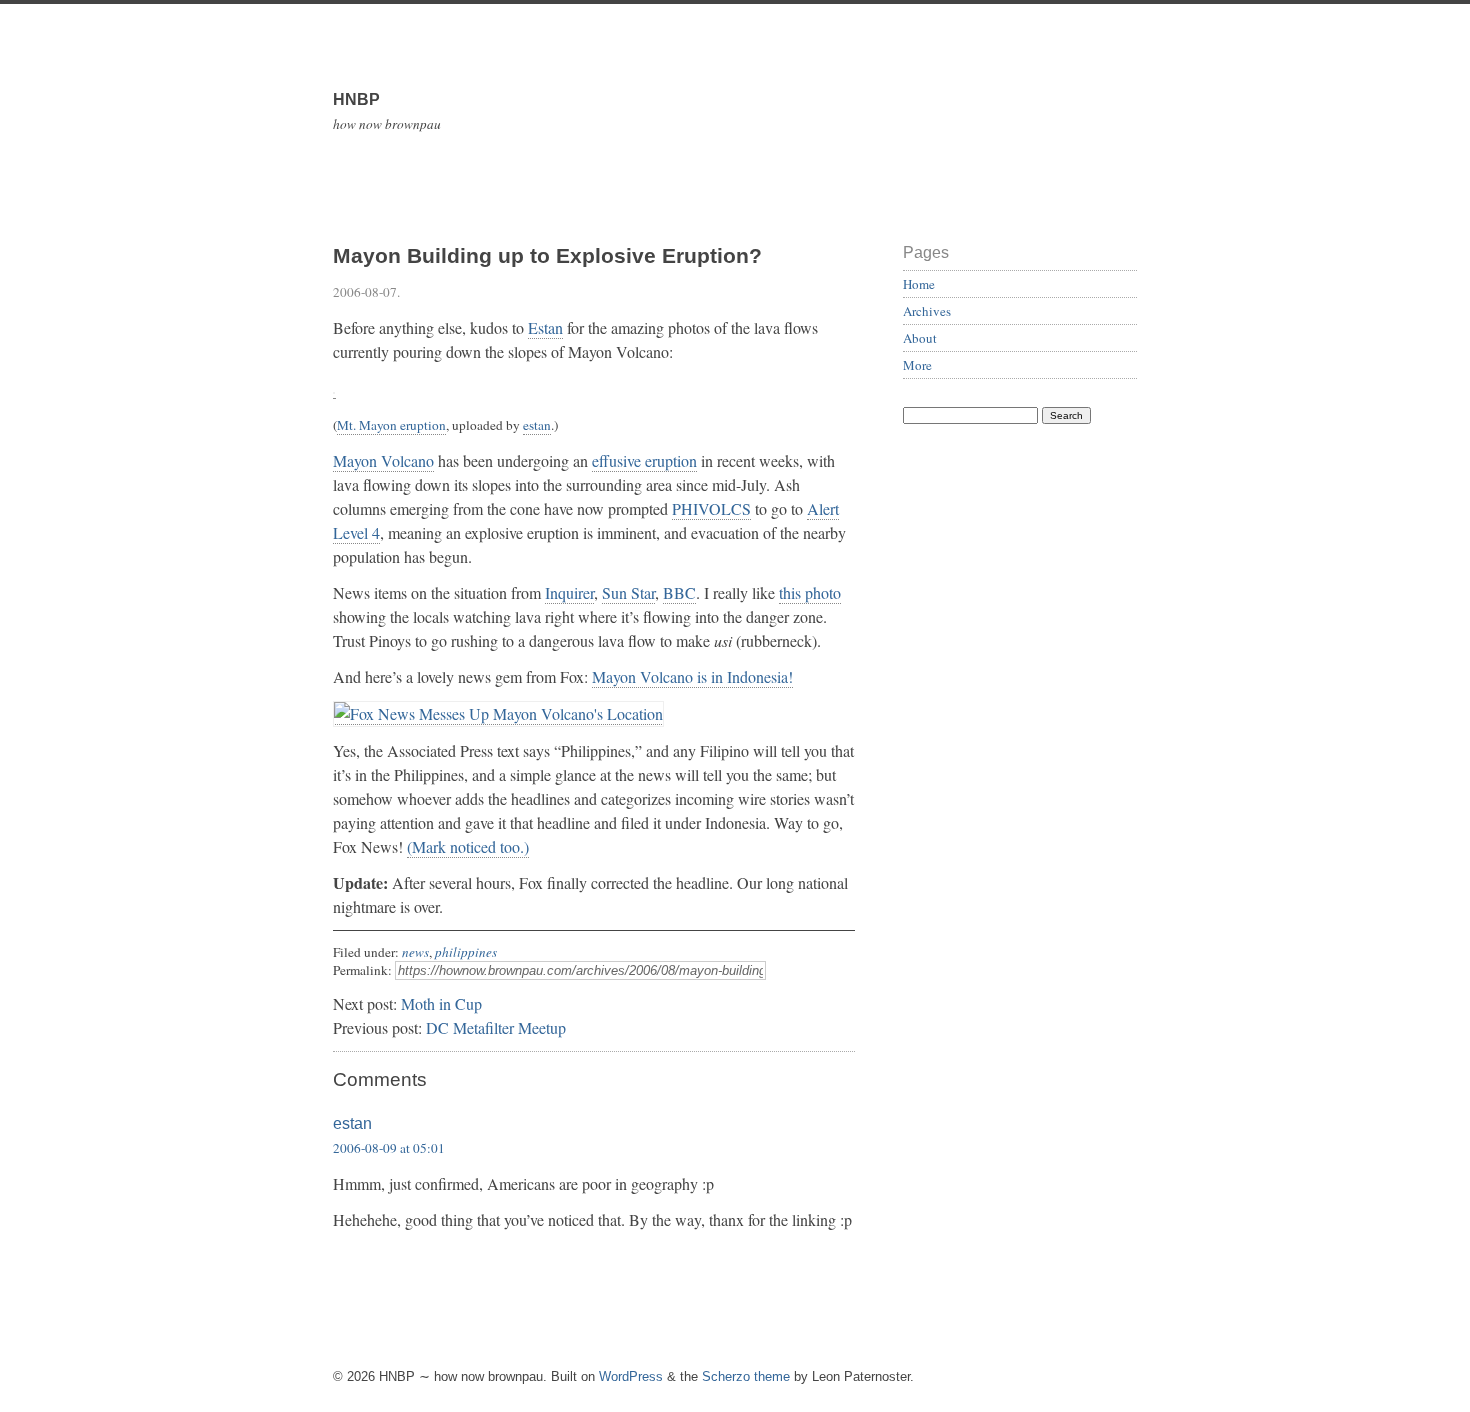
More (917, 365)
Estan (545, 327)
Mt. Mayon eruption (391, 425)
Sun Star (628, 592)
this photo (810, 592)
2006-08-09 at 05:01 (389, 1148)
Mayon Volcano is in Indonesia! (692, 676)
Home (919, 284)
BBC (679, 592)
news (415, 952)
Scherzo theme (746, 1376)
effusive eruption (644, 460)
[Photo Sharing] (498, 714)
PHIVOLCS (711, 508)
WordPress (631, 1376)
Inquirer (569, 592)
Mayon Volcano (383, 460)
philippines (466, 952)
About (920, 338)
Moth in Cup (441, 1003)
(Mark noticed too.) (468, 846)
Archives (927, 311)
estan (537, 425)
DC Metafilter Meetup (496, 1027)
